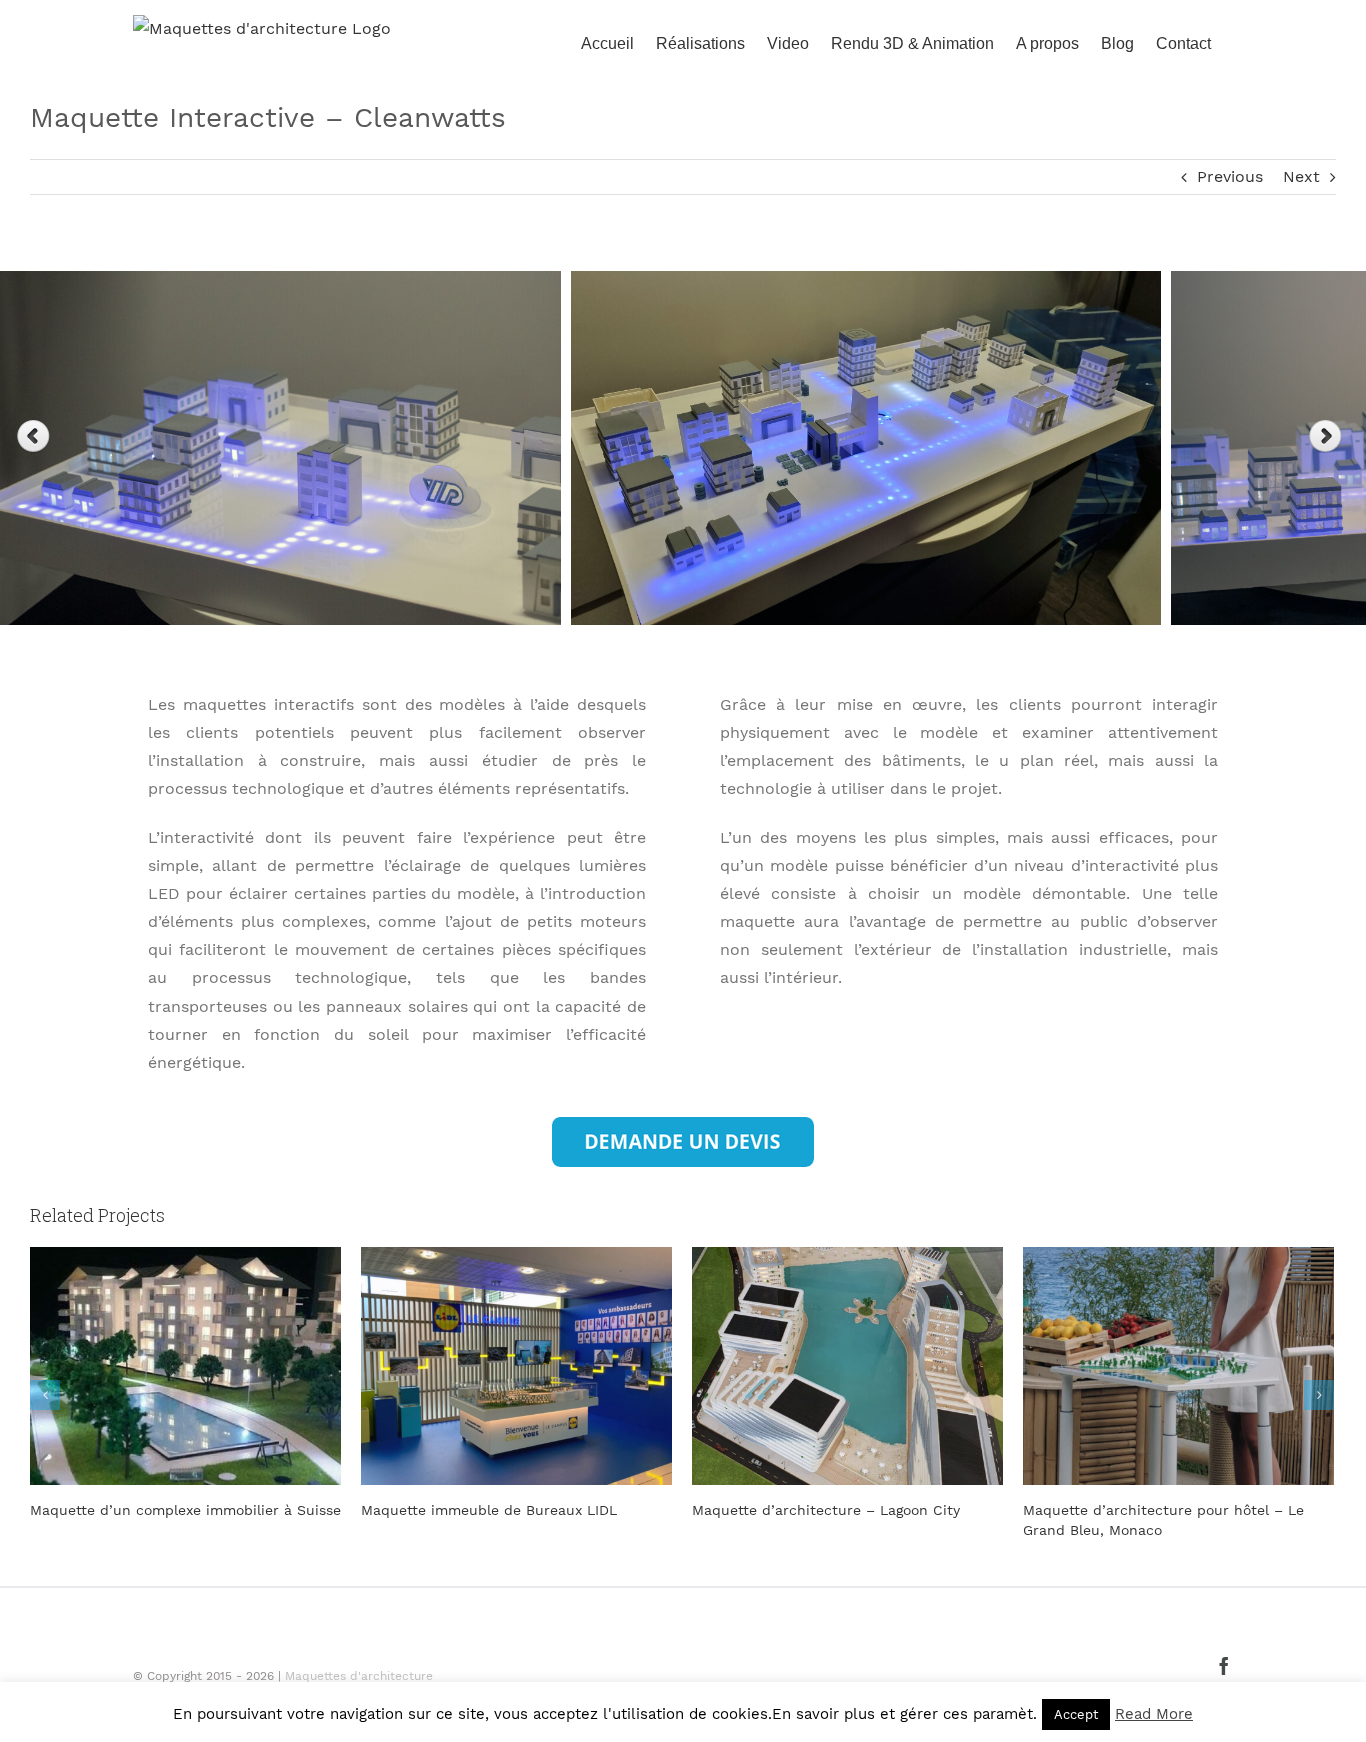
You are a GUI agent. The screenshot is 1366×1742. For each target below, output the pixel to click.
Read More (1154, 1714)
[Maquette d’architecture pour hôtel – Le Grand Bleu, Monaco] (847, 1364)
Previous (1230, 176)
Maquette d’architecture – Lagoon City (495, 1510)
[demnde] (683, 1124)
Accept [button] (1076, 1714)
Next (1301, 176)
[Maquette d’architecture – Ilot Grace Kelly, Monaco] (1178, 1364)
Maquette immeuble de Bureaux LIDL (158, 1510)
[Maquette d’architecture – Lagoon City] (516, 1364)
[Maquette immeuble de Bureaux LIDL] (185, 1364)
